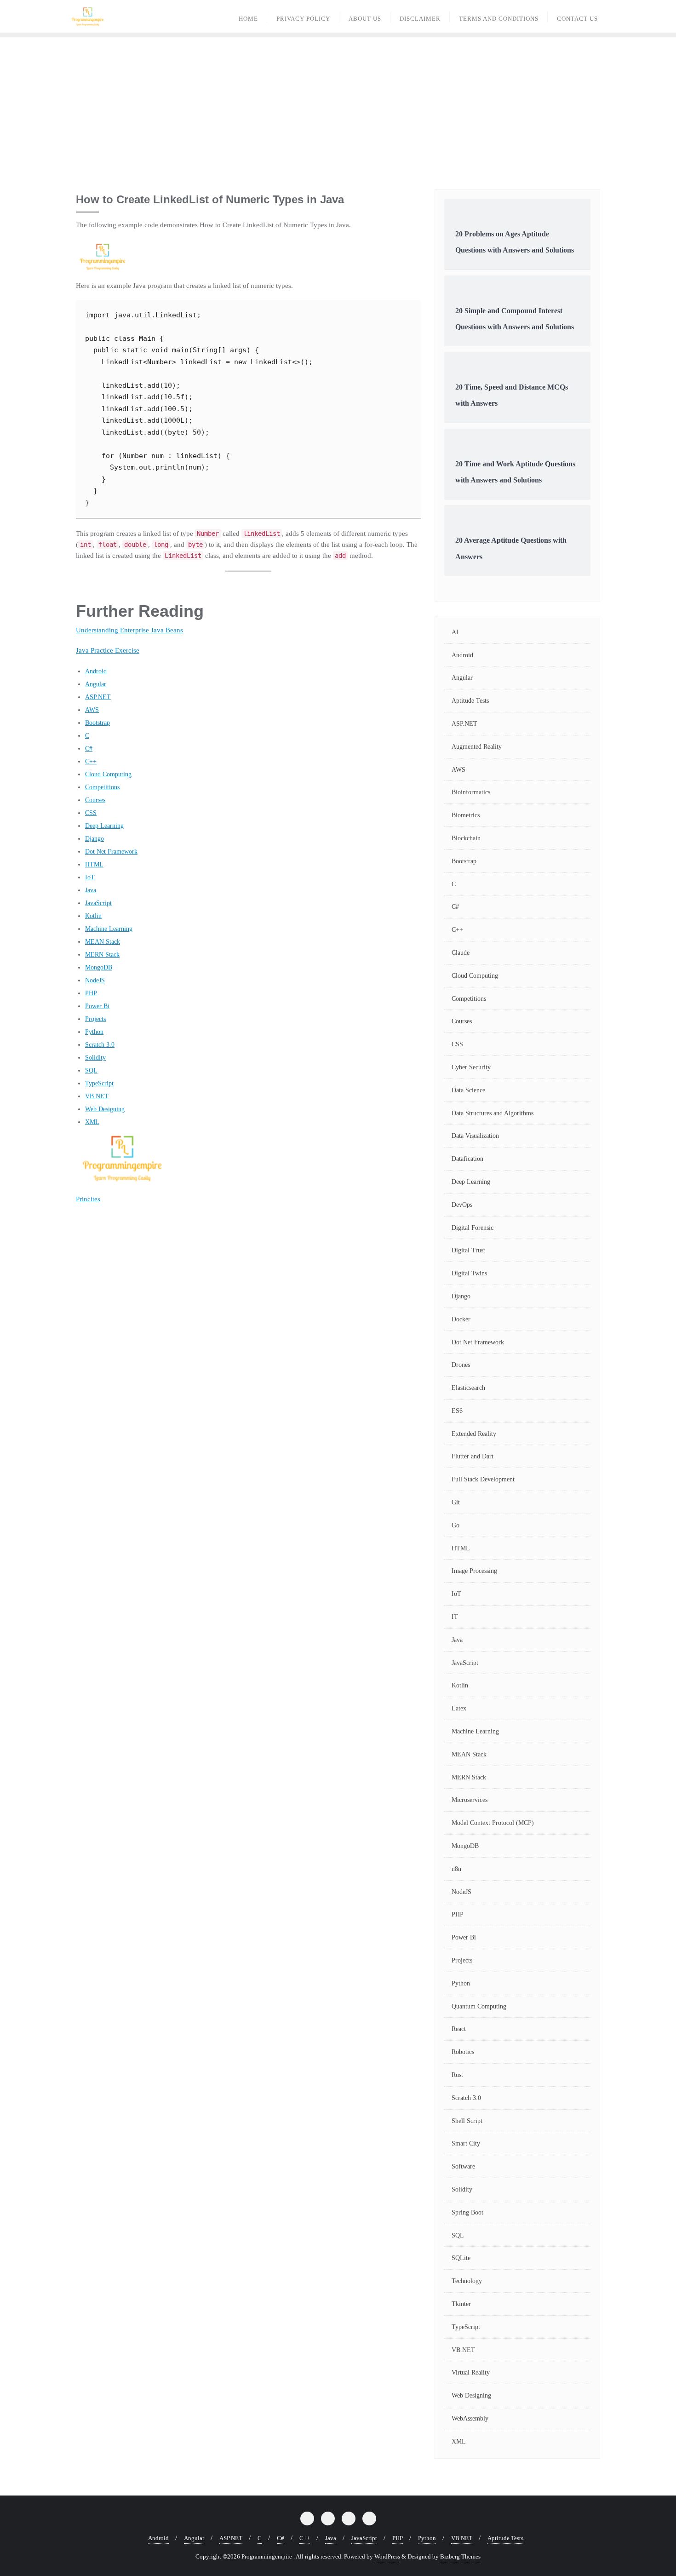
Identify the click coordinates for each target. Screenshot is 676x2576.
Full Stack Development (483, 1479)
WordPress (387, 2556)
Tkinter (461, 2304)
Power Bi (97, 1006)
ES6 (457, 1411)
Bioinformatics (471, 792)
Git (456, 1502)
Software (463, 2166)
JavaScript (98, 903)
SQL (91, 1070)
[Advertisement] (338, 106)
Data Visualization (475, 1136)
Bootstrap (97, 723)
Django (95, 839)
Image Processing (474, 1571)
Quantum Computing (479, 2006)
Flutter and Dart (473, 1456)
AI (455, 632)
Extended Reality (474, 1434)
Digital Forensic (473, 1228)
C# (89, 749)
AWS (92, 710)
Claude (461, 953)
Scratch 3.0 (100, 1045)
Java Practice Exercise (108, 650)
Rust (457, 2075)
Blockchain (466, 838)
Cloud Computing (108, 774)
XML (92, 1122)
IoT (90, 877)
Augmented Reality (477, 747)
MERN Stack (102, 955)
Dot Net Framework (111, 852)
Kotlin (93, 916)
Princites (88, 1199)
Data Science (468, 1090)
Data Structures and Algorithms (493, 1113)
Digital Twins (469, 1273)
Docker (461, 1319)
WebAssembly (470, 2418)
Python (94, 1032)
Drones (461, 1365)
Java (91, 890)
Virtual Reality (471, 2372)
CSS (91, 813)
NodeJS (95, 980)
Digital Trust (468, 1250)
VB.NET (97, 1096)
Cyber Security (471, 1067)
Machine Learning (109, 929)
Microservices (470, 1800)
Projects (95, 1019)
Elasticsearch (468, 1388)
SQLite (461, 2258)
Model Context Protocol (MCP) (493, 1823)
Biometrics (466, 815)
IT (455, 1617)
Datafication (467, 1159)
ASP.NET (98, 697)
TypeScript (99, 1083)
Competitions (102, 787)
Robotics (463, 2052)
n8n (456, 1869)
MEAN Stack (103, 942)
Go (455, 1525)
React (459, 2029)
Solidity (95, 1058)
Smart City (466, 2143)
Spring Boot (467, 2212)
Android (96, 671)
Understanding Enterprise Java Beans (129, 630)
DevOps (462, 1205)
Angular (96, 684)
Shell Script (467, 2121)
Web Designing (105, 1109)
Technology (467, 2281)
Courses (95, 800)
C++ (91, 761)
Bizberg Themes (460, 2556)
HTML (94, 864)
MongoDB (99, 967)
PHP (91, 993)
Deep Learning (104, 826)
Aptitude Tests (470, 701)
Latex (459, 1708)
